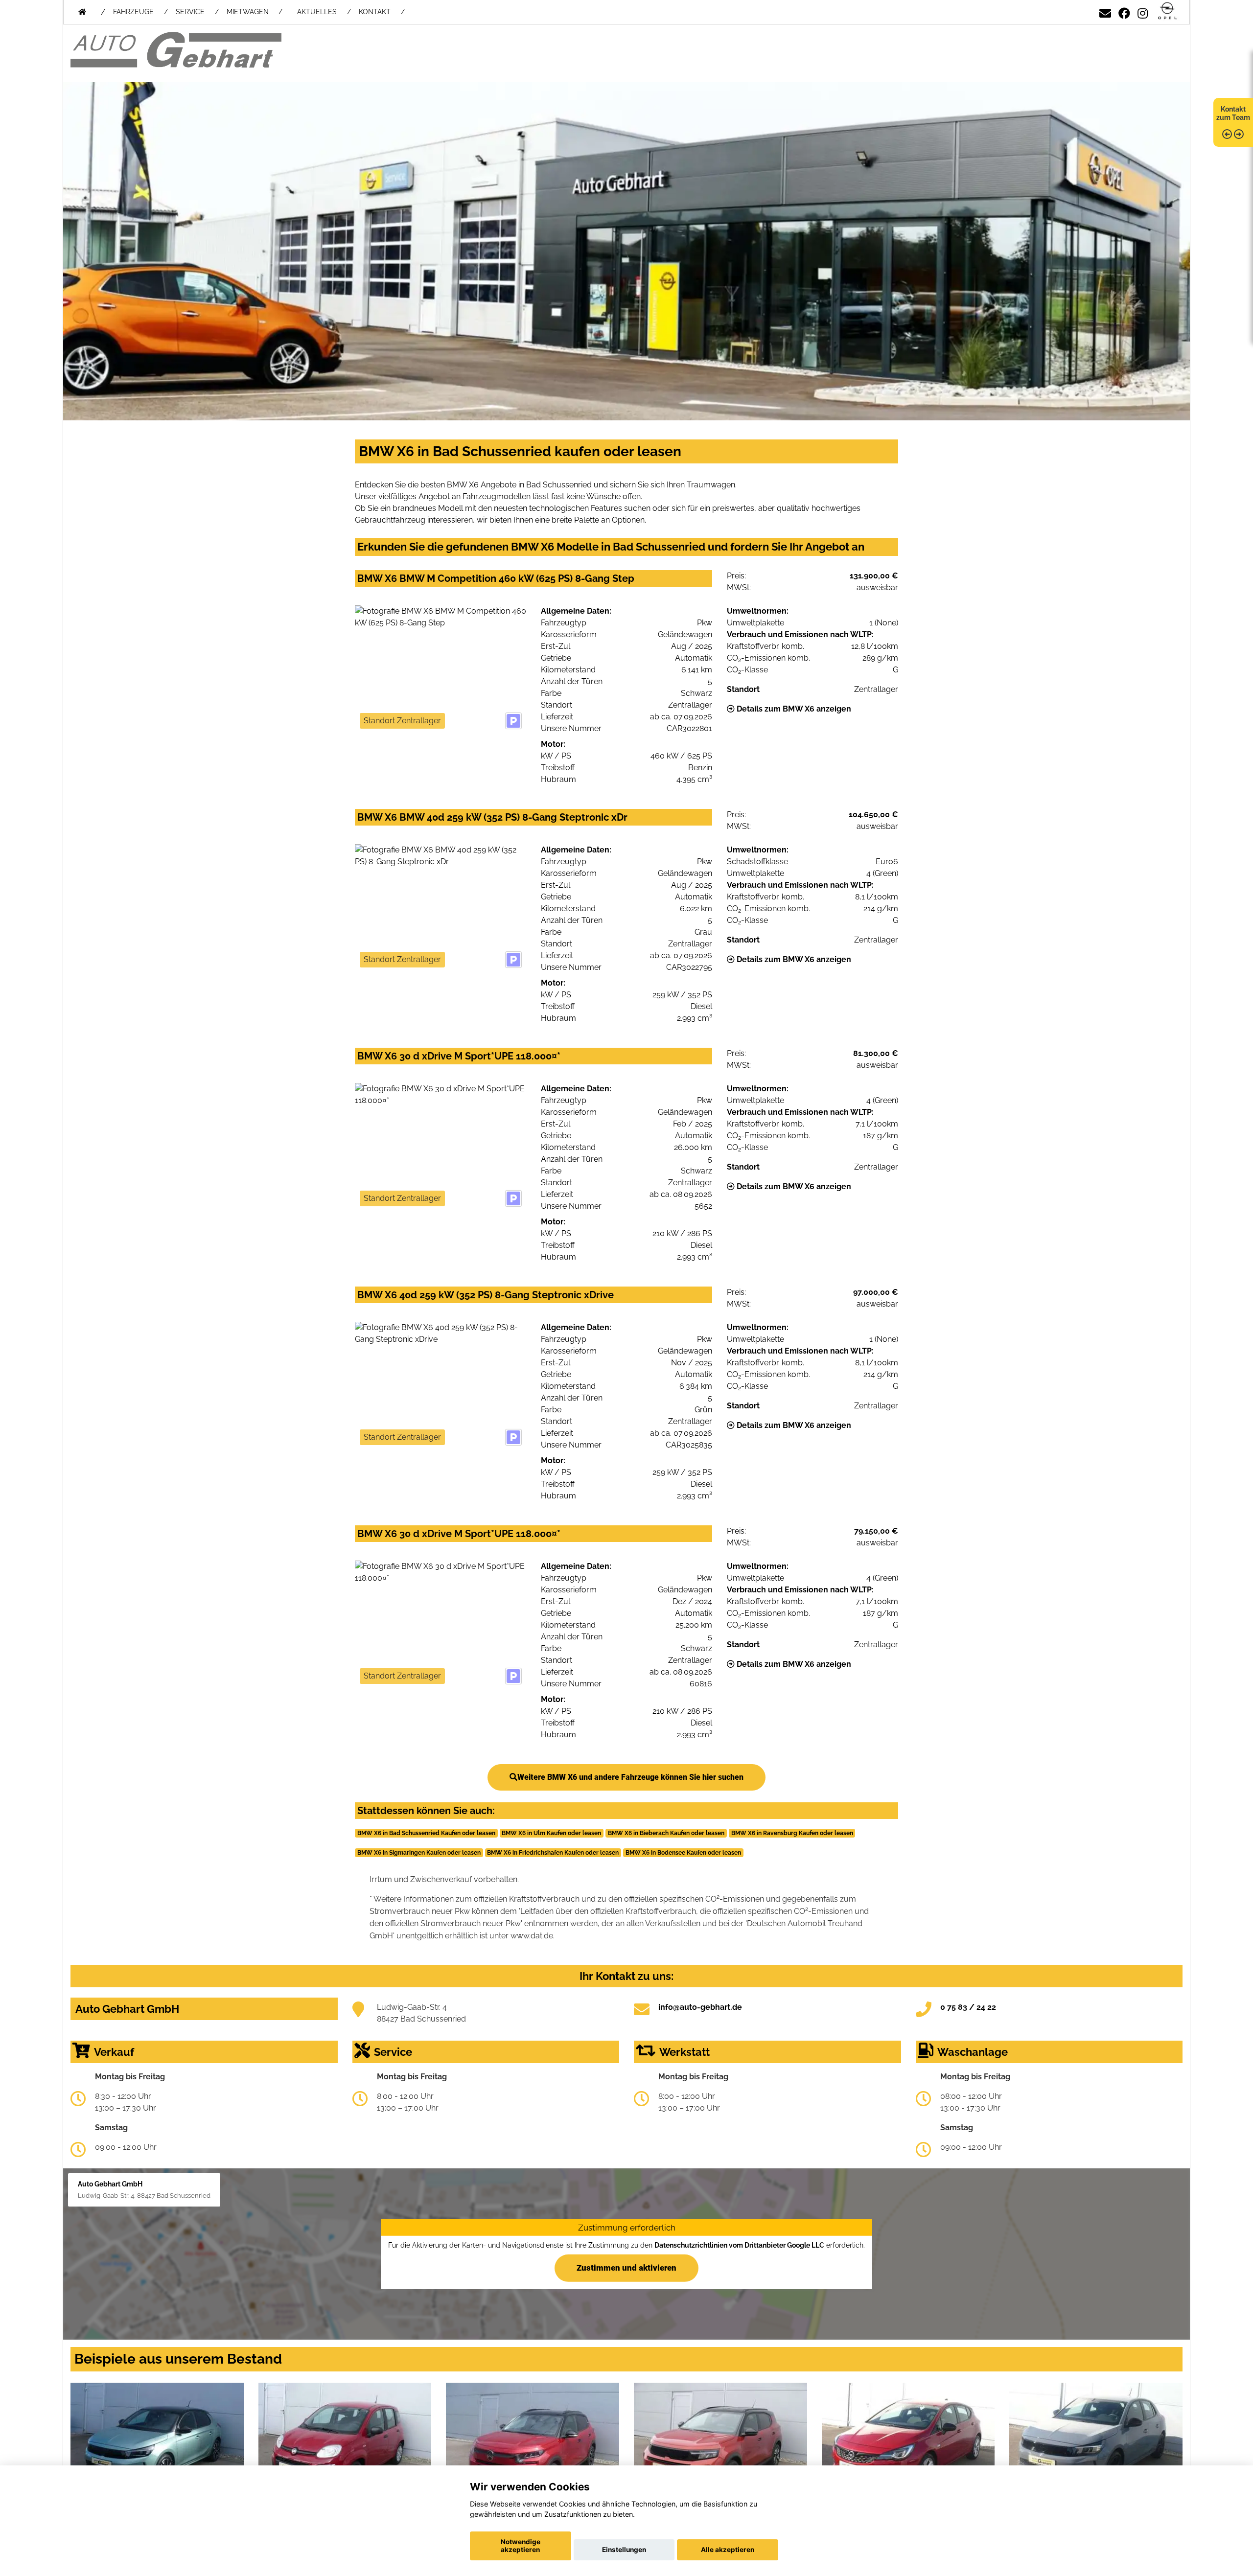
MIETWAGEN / (255, 12)
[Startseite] (1167, 11)
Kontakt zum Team (1233, 113)
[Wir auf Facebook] (1124, 11)
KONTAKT (375, 12)
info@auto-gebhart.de (700, 2007)
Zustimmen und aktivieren (626, 2268)
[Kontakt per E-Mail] (1105, 11)
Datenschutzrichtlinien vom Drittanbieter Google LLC (739, 2245)
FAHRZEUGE (133, 12)
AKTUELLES (317, 12)
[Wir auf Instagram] (1143, 11)
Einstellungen (624, 2550)
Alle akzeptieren (728, 2550)
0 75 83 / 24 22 (968, 2007)
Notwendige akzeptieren (521, 2546)
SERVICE (190, 12)
